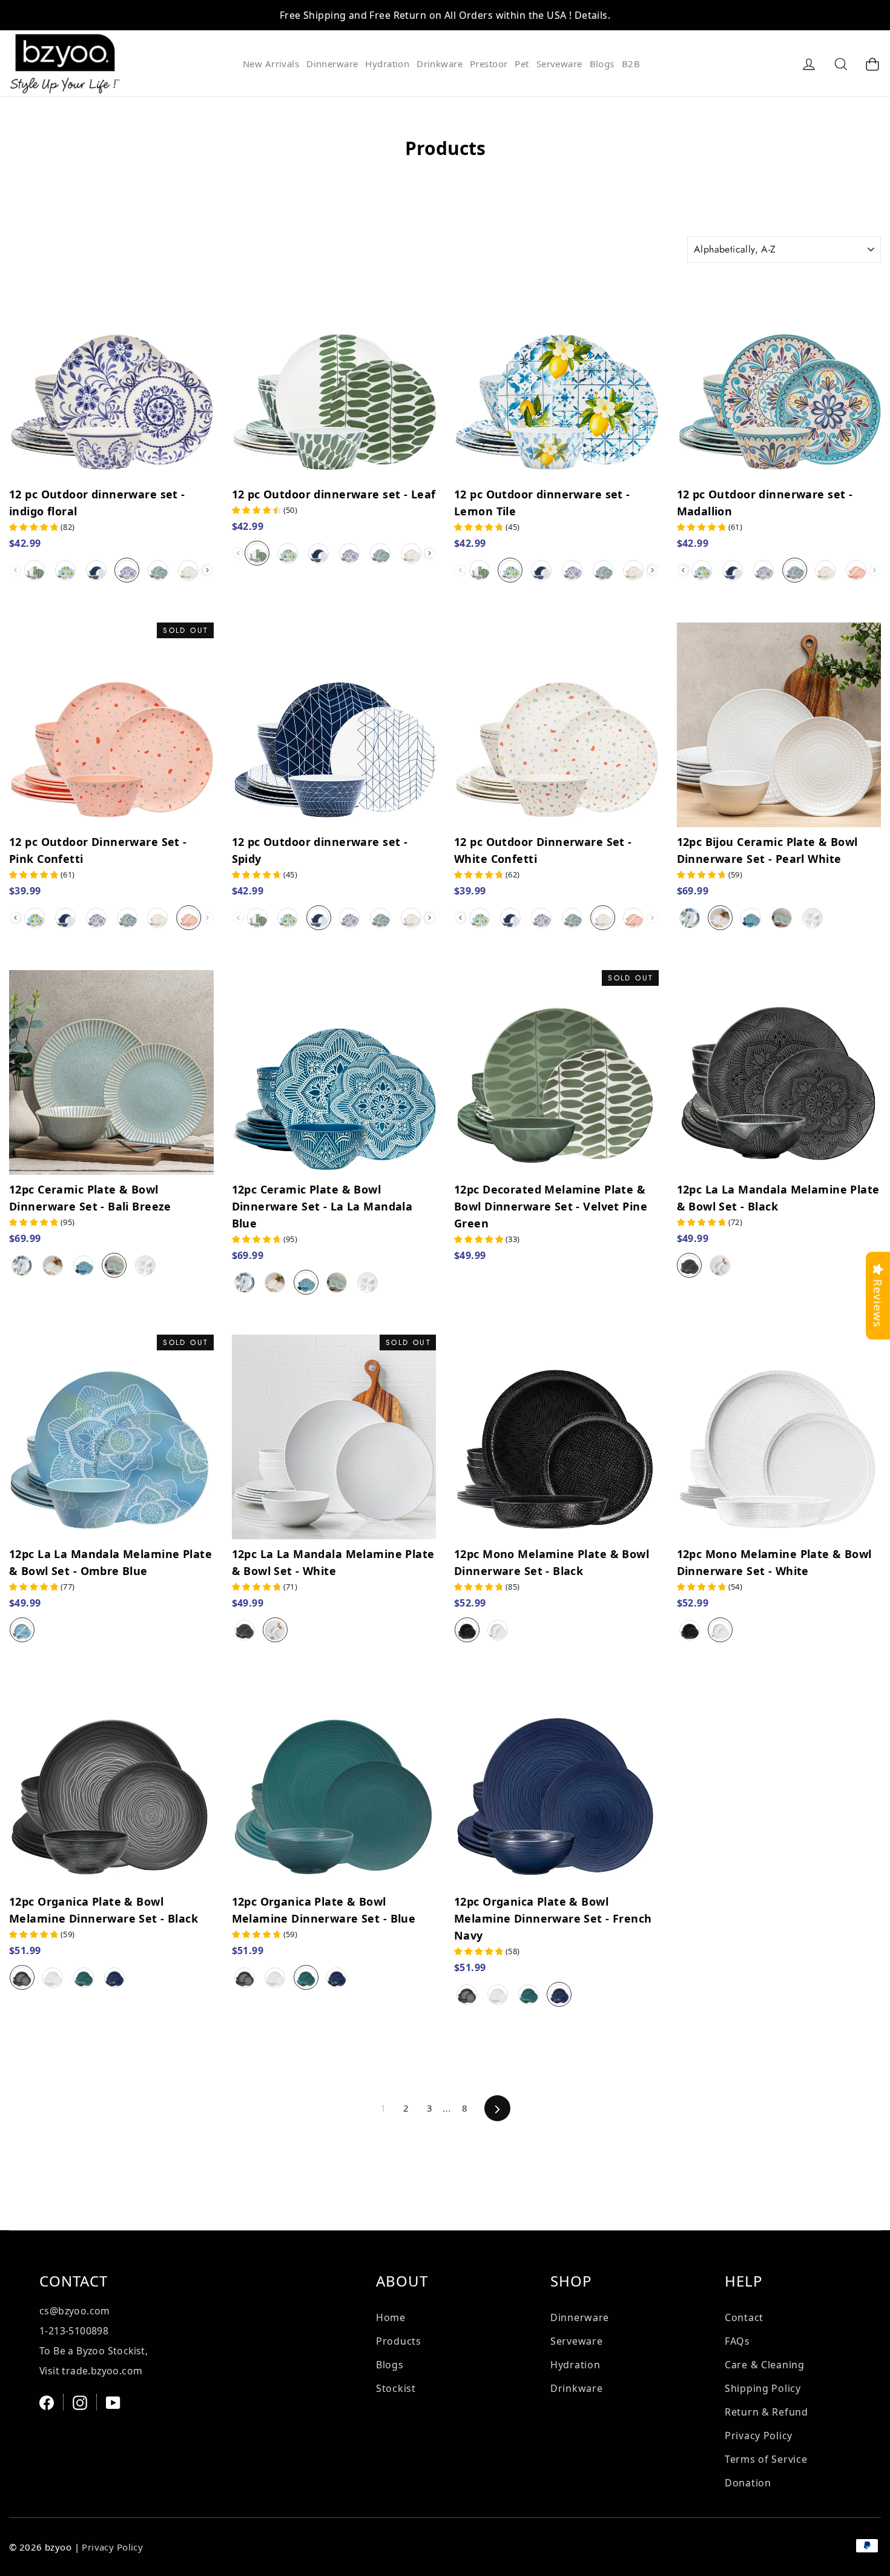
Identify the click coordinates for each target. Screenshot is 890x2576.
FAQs (737, 2341)
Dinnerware (332, 64)
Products (399, 2341)
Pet (522, 64)
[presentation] (207, 570)
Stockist (396, 2388)
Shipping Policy (763, 2388)
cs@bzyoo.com (75, 2311)
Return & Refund (766, 2412)
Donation (748, 2483)
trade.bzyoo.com (102, 2371)
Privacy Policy (759, 2436)
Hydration (387, 64)
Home (391, 2317)
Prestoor (489, 64)
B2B (631, 64)
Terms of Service (766, 2459)
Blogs (602, 64)
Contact (744, 2317)
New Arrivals (271, 64)
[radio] (35, 570)
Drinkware (440, 64)
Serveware (559, 64)
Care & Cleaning (765, 2365)
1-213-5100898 (74, 2331)
